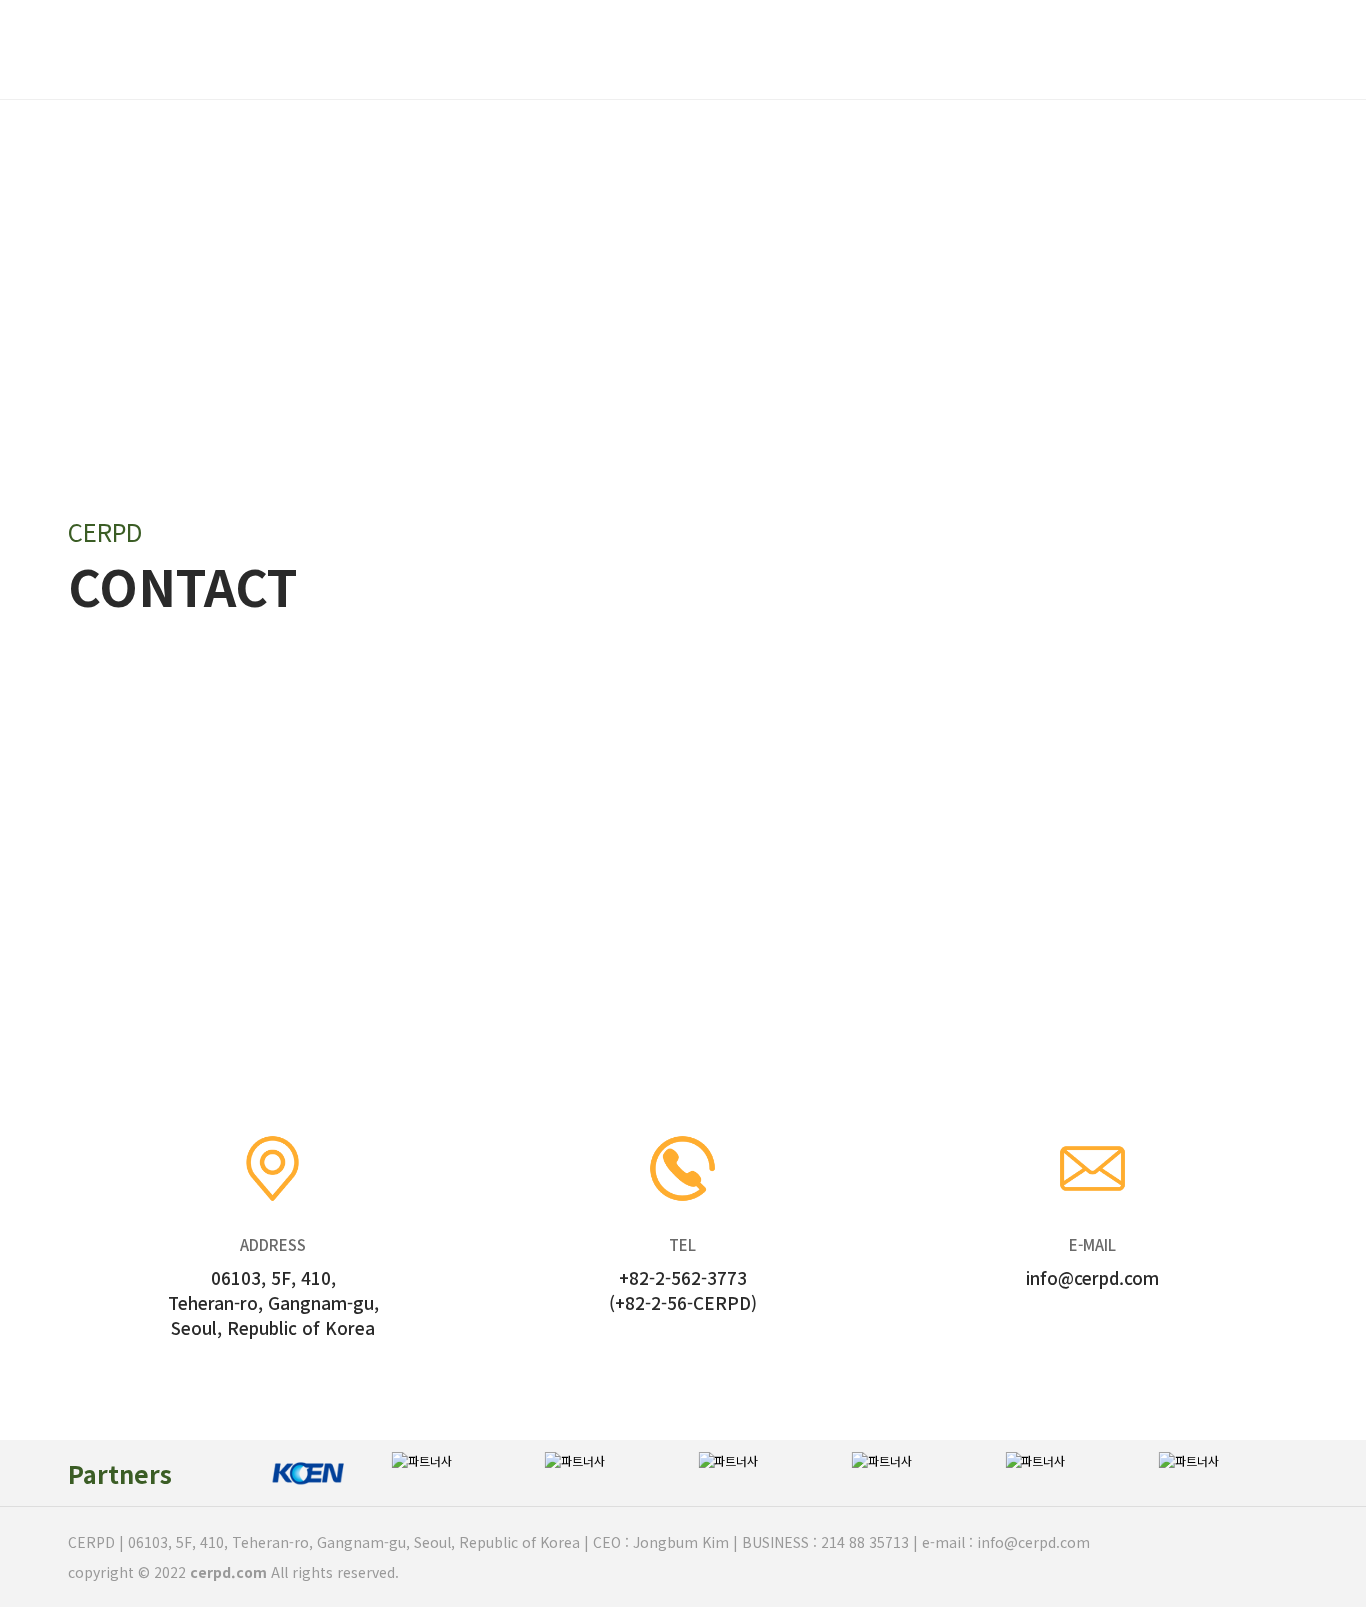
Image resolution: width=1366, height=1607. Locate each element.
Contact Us (897, 50)
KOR (1250, 49)
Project (607, 50)
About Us (462, 50)
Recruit (745, 50)
